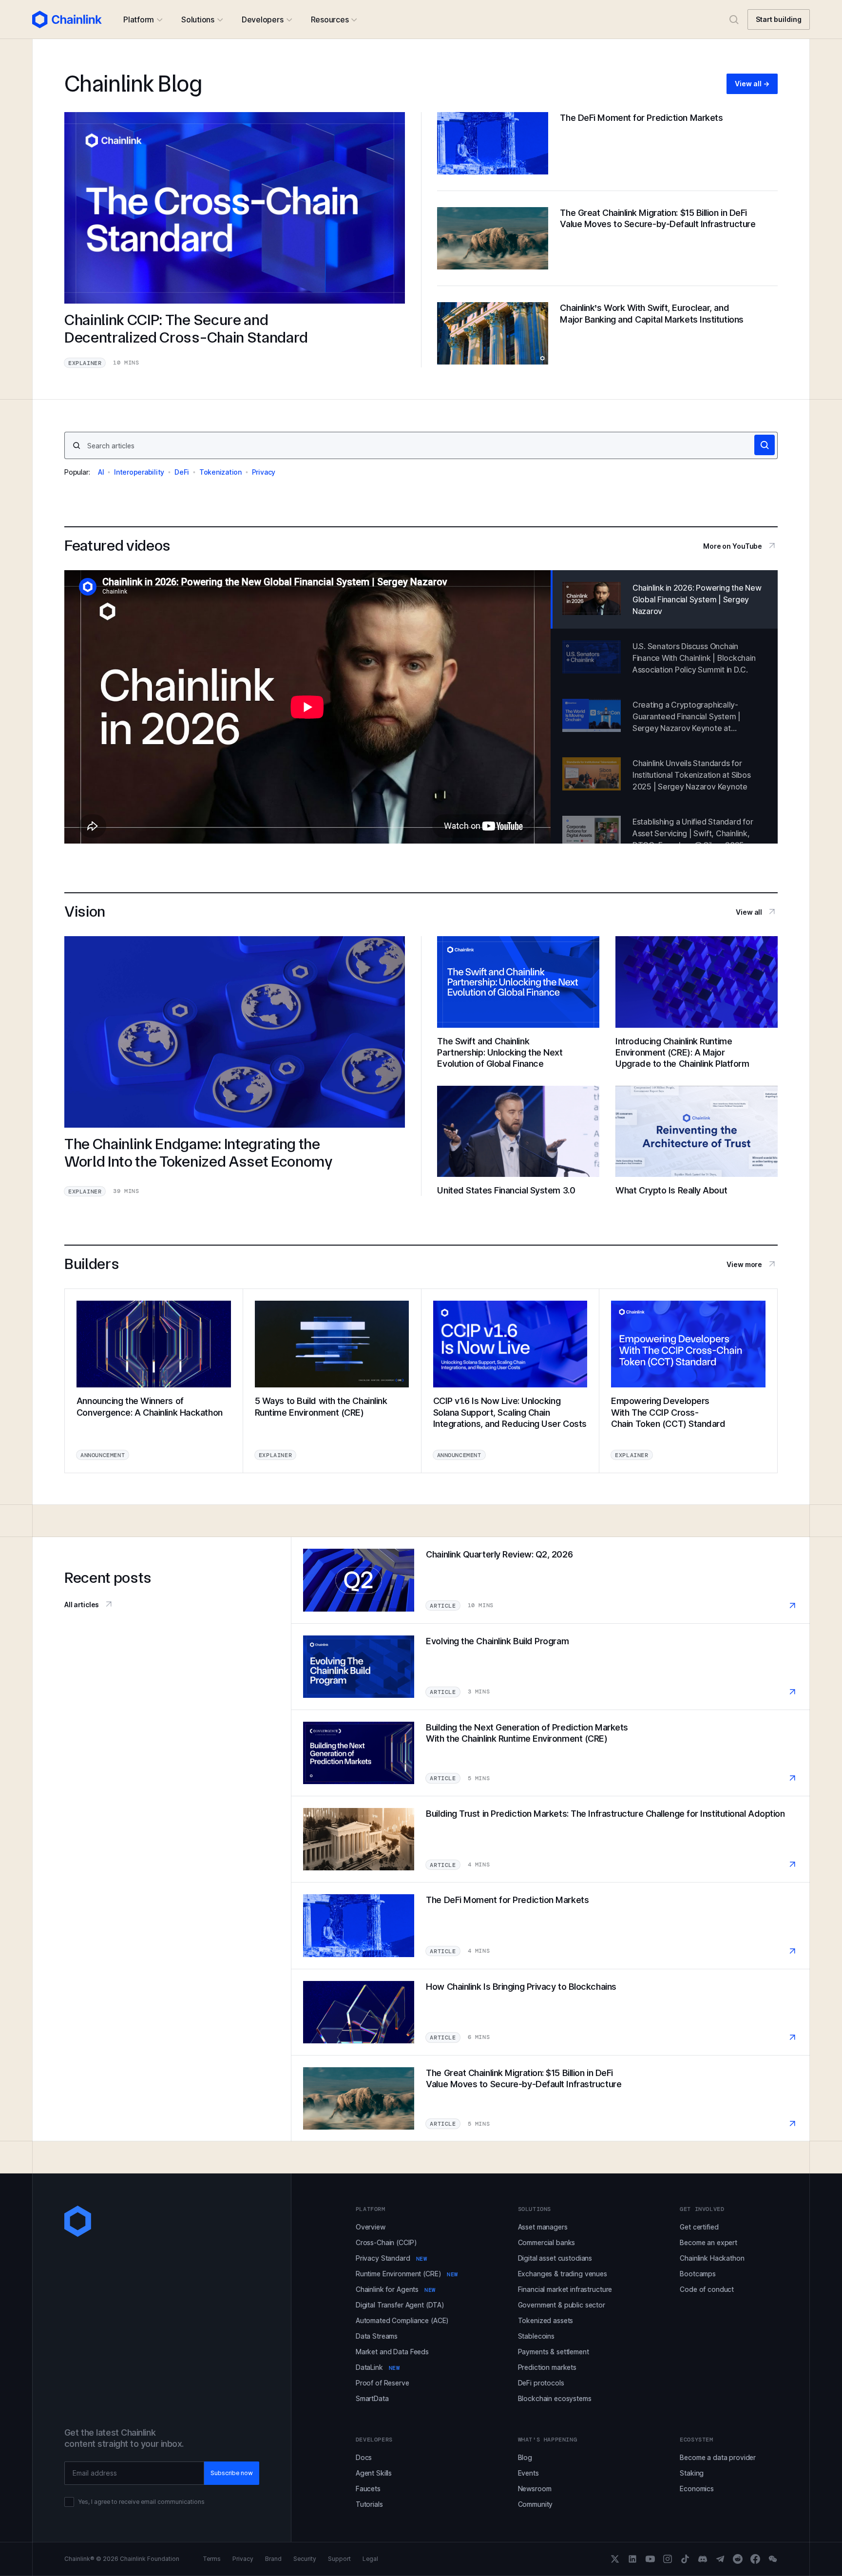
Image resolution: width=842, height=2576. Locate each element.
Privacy (264, 472)
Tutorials (369, 2504)
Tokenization (220, 472)
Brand (273, 2559)
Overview (371, 2227)
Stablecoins (536, 2336)
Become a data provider (718, 2457)
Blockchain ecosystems (555, 2398)
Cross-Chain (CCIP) (386, 2242)
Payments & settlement (554, 2352)
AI (101, 472)
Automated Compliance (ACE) (402, 2320)
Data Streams (377, 2336)
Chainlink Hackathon (712, 2258)
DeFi (182, 472)
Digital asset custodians (555, 2258)
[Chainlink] (67, 19)
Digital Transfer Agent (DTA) (400, 2305)
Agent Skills (374, 2473)
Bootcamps (698, 2274)
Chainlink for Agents (396, 2289)
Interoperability (139, 472)
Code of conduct (707, 2289)
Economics (697, 2489)
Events (528, 2473)
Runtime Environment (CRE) (407, 2274)
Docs (364, 2457)
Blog (525, 2457)
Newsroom (535, 2489)
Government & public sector (562, 2305)
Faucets (368, 2489)
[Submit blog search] (765, 445)
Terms (212, 2559)
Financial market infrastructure (565, 2289)
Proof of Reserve (383, 2383)
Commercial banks (547, 2242)
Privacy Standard (391, 2258)
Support (339, 2559)
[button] (143, 19)
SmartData (372, 2398)
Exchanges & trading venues (563, 2274)
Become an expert (708, 2242)
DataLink (378, 2367)
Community (536, 2504)
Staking (692, 2473)
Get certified (699, 2227)
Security (305, 2559)
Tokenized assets (546, 2320)
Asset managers (543, 2227)
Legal (370, 2559)
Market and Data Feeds (392, 2352)
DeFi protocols (541, 2383)
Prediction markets (547, 2367)
